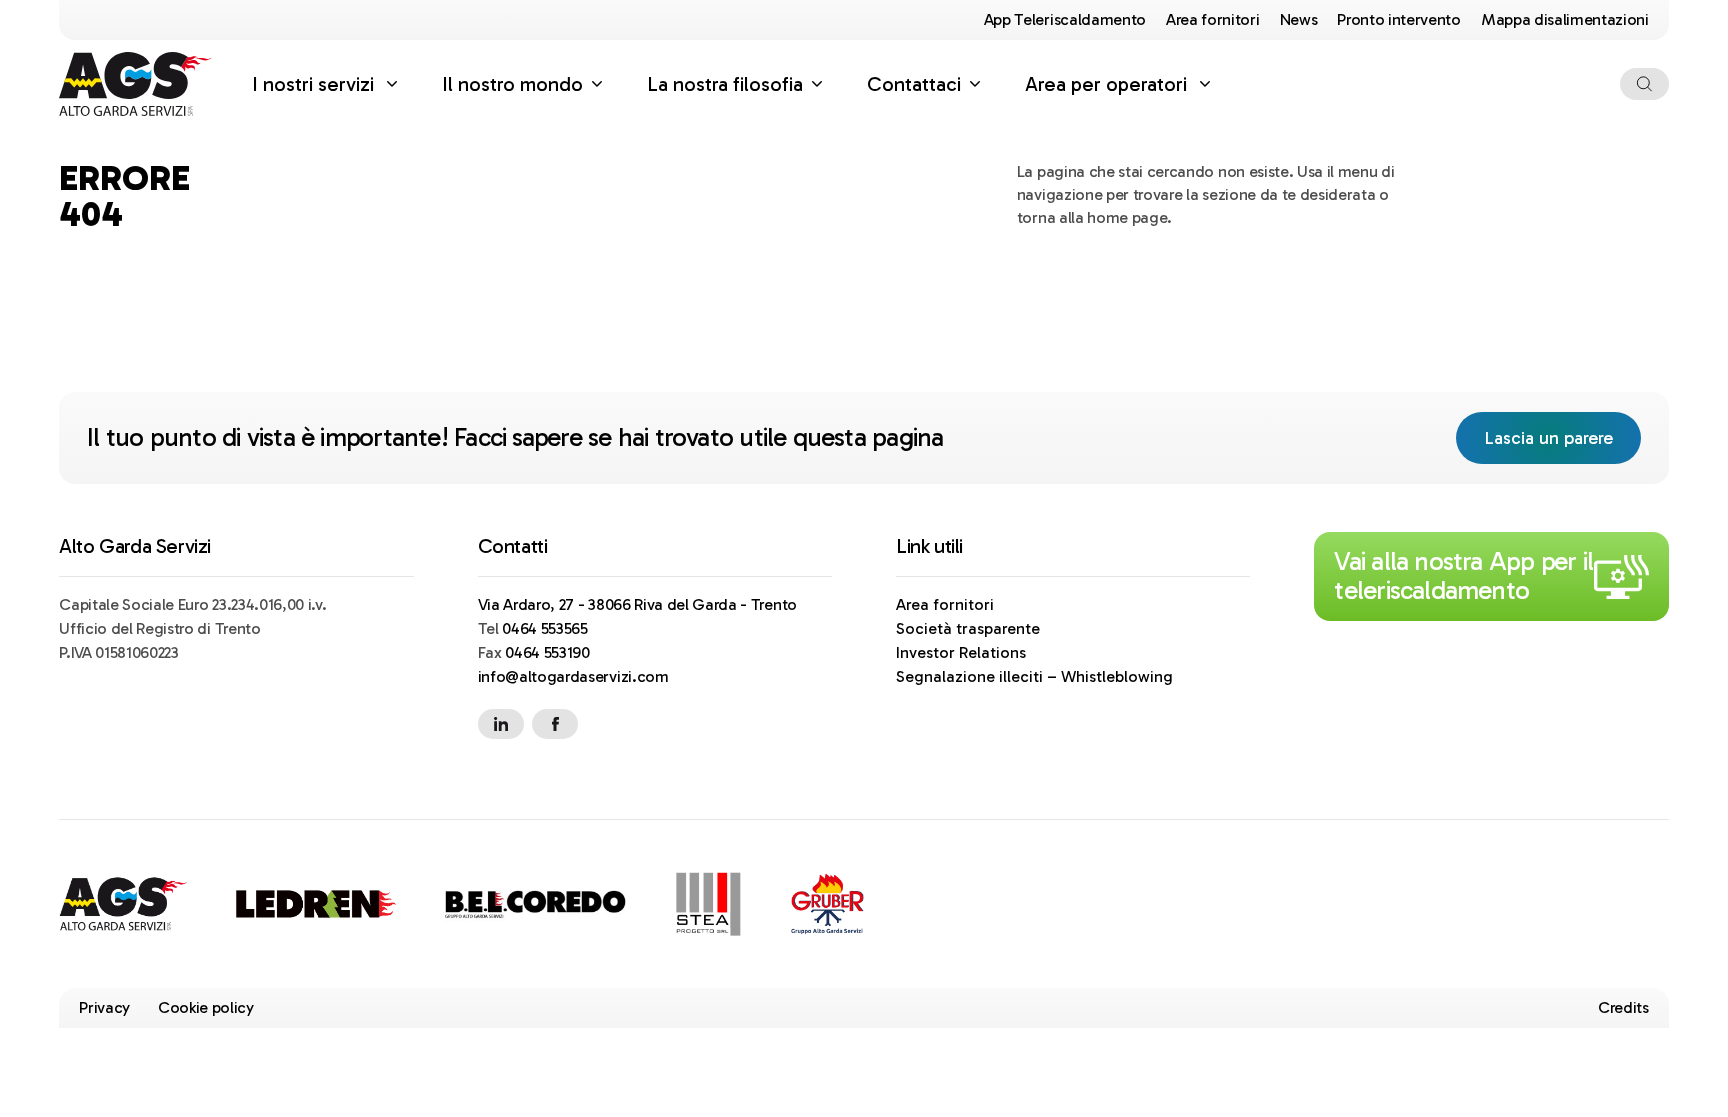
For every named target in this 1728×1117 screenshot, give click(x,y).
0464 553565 (544, 628)
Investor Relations (961, 652)
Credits (1623, 1007)
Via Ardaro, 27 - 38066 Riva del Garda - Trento (637, 604)
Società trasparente (968, 628)
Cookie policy (206, 1007)
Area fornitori (1213, 19)
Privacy (104, 1007)
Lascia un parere (1562, 437)
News (1299, 19)
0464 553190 (547, 652)
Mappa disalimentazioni (1565, 19)
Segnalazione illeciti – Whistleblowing (1034, 676)
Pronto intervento (1399, 19)
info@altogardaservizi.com (573, 676)
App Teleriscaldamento (1065, 19)
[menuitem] (327, 84)
